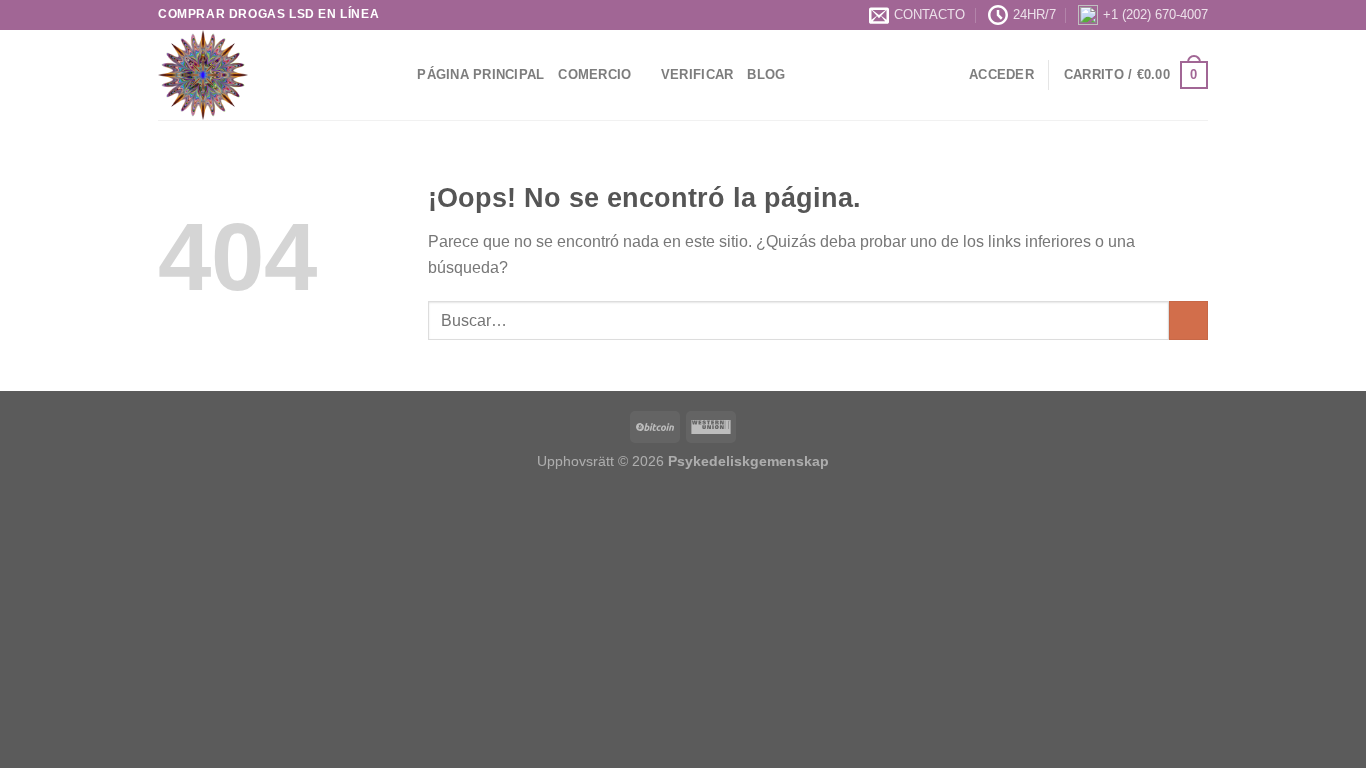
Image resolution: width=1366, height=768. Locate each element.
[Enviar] (1188, 320)
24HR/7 (1034, 14)
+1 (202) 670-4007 (1155, 14)
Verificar (697, 74)
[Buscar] (395, 75)
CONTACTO (929, 14)
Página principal (480, 74)
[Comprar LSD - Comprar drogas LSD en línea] (258, 75)
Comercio (594, 74)
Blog (766, 74)
